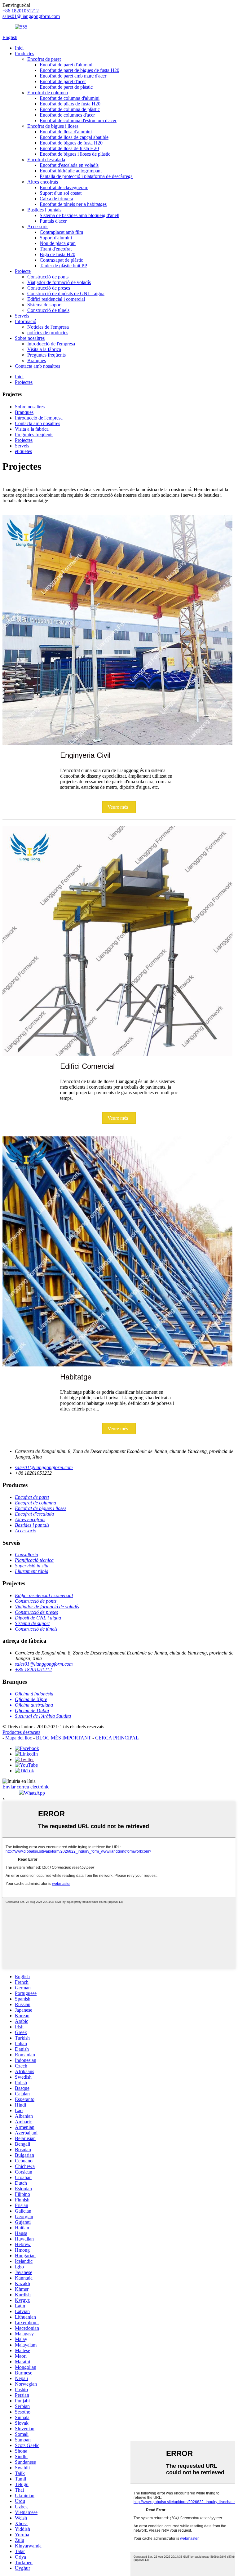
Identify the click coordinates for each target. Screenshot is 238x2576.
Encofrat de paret (44, 59)
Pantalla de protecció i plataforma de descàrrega (86, 176)
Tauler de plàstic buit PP (63, 266)
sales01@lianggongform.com (44, 1467)
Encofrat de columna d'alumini (70, 98)
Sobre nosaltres (30, 338)
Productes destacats (21, 1732)
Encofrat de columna (48, 93)
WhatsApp (34, 1793)
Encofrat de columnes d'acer (67, 115)
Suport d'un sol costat (61, 193)
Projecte (23, 271)
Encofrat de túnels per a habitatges (73, 204)
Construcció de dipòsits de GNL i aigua (66, 293)
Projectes (24, 382)
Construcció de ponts (48, 277)
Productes (24, 53)
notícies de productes (48, 333)
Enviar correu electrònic (26, 1787)
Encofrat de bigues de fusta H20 (71, 143)
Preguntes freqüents (46, 355)
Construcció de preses (49, 288)
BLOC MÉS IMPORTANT (64, 1738)
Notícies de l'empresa (48, 327)
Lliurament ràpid (32, 1571)
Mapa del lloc (19, 1738)
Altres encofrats (43, 182)
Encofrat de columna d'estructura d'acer (78, 120)
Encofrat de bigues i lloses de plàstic (75, 154)
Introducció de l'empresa (51, 344)
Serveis (22, 316)
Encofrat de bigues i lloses (53, 126)
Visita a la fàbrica (44, 349)
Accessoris (38, 227)
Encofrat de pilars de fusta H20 (70, 104)
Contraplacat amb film (61, 232)
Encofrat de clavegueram (64, 187)
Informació (26, 321)
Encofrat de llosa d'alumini (66, 132)
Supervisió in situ (32, 1566)
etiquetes (23, 451)
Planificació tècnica (34, 1560)
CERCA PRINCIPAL (117, 1738)
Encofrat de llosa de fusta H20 (69, 148)
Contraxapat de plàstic (61, 260)
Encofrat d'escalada (46, 160)
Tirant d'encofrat (56, 249)
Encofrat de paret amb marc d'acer (73, 76)
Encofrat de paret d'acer (63, 81)
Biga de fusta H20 (57, 254)
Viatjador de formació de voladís (59, 282)
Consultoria (26, 1554)
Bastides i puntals (44, 210)
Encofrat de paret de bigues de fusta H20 (79, 70)
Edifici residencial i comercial (56, 299)
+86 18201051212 (33, 1670)
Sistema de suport (44, 305)
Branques (37, 360)
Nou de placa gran (58, 243)
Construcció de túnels (48, 310)
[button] (119, 807)
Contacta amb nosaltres (37, 366)
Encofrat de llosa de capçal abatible (74, 137)
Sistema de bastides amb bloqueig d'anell (79, 215)
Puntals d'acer (53, 221)
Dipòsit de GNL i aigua (38, 1618)
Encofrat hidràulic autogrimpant (71, 171)
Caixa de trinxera (56, 199)
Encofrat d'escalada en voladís (69, 165)
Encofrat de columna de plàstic (70, 109)
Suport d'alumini (56, 238)
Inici (19, 48)
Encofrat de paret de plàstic (66, 87)
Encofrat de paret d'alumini (66, 65)
